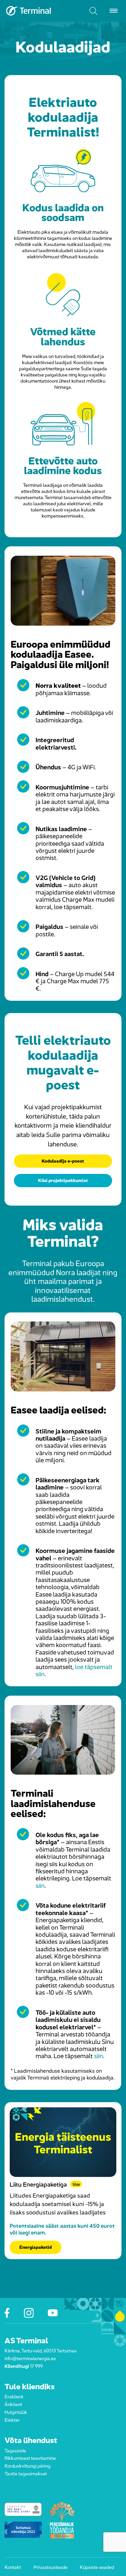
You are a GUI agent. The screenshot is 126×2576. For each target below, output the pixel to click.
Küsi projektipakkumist (63, 1180)
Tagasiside (15, 2450)
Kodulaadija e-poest (63, 1160)
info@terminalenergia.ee (30, 2358)
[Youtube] (53, 2313)
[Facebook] (7, 2313)
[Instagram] (29, 2313)
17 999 (36, 2366)
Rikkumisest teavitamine (30, 2458)
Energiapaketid (36, 2247)
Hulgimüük (16, 2412)
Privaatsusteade (51, 2567)
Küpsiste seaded (97, 2567)
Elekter (12, 2419)
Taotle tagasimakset (26, 2473)
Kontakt (13, 2567)
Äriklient (13, 2404)
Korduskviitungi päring (27, 2466)
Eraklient (14, 2396)
